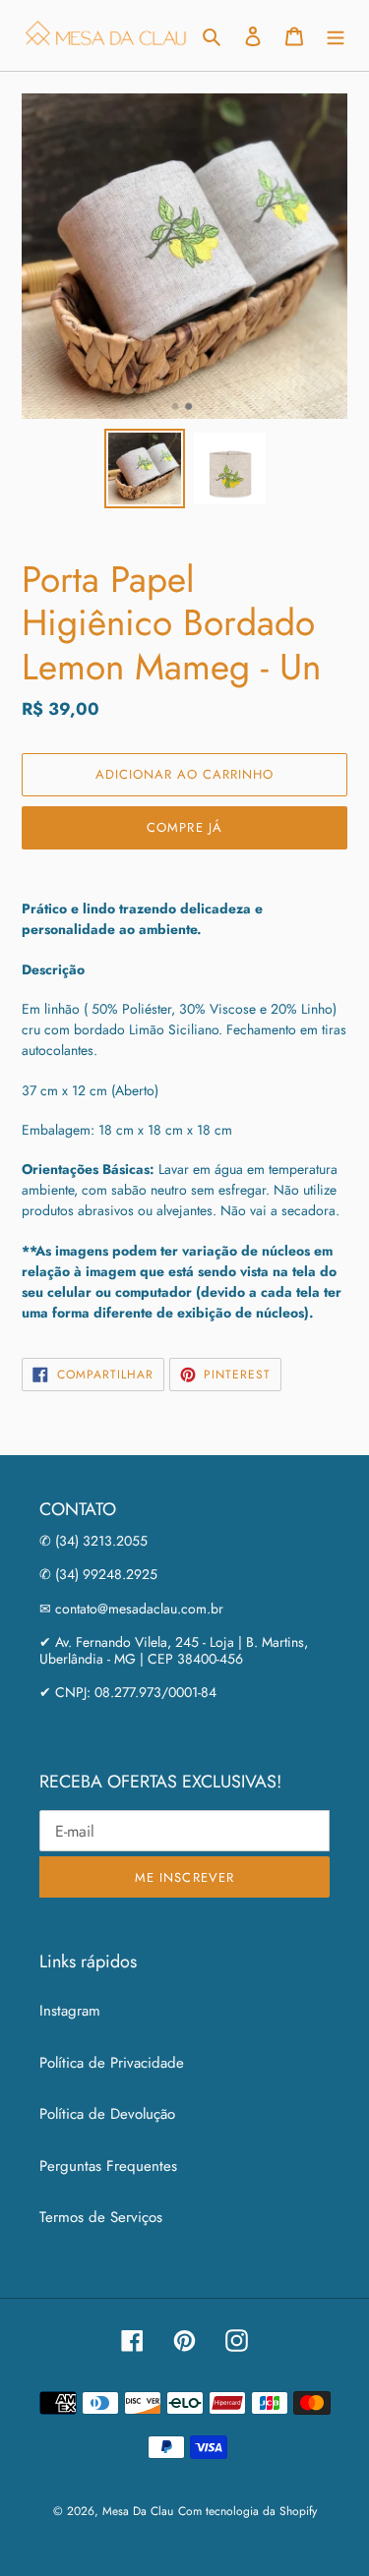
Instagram (70, 2011)
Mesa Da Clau (138, 2511)
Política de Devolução (107, 2114)
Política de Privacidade (112, 2063)
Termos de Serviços (101, 2217)
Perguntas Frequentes (108, 2166)
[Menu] (336, 36)
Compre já (184, 827)
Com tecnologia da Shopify (247, 2511)
